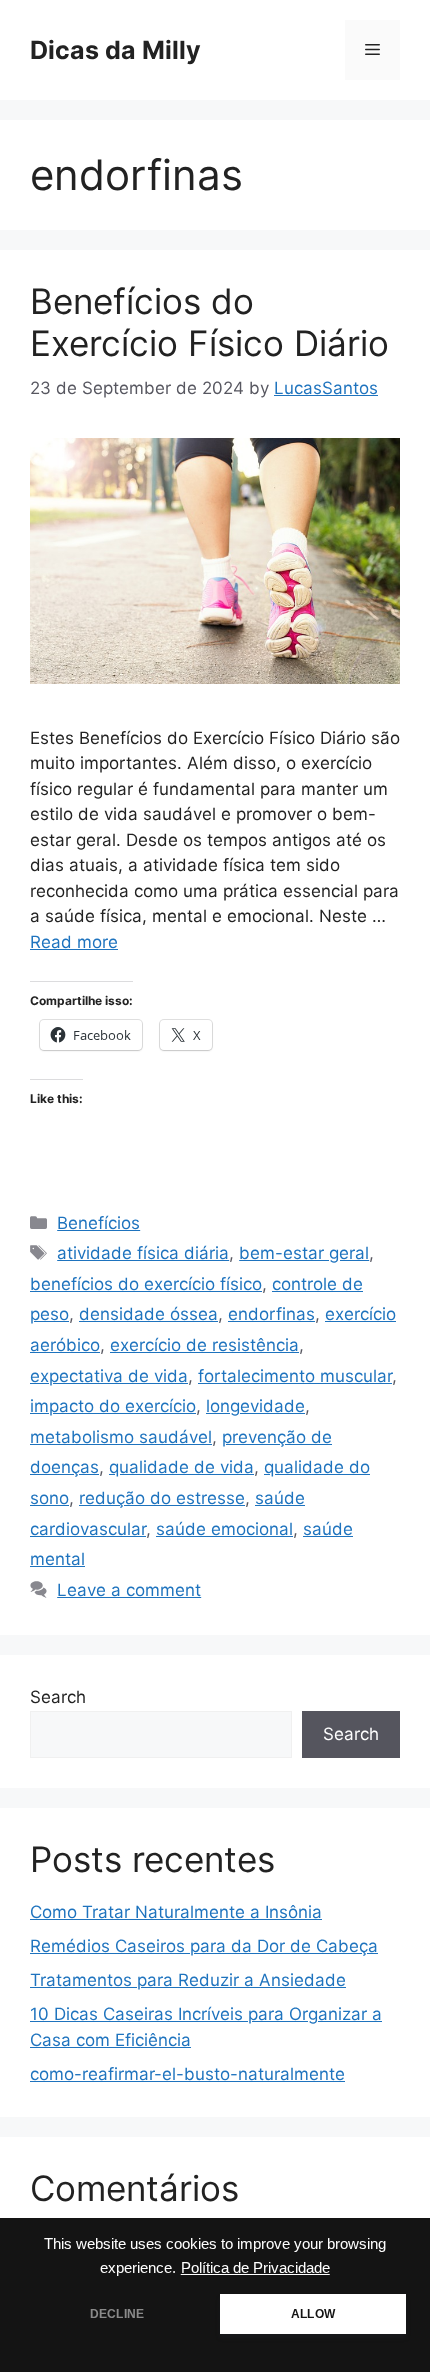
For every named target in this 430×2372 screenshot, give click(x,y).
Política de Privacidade (255, 2268)
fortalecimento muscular (295, 1376)
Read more (74, 942)
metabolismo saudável (121, 1437)
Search (58, 1697)
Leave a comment (129, 1590)
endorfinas (271, 1314)
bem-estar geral (304, 1253)
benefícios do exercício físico (146, 1284)
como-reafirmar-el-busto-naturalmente (187, 2074)
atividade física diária (143, 1253)
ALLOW (313, 2314)
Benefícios (98, 1223)
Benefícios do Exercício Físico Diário (209, 322)
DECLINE (117, 2314)
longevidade (255, 1406)
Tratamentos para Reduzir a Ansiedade (188, 1980)
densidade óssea (148, 1314)
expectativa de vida (109, 1376)
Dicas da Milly (115, 50)
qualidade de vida (181, 1467)
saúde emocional (224, 1529)
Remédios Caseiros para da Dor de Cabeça (204, 1946)
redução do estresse (162, 1498)
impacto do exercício (113, 1406)
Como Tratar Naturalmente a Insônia (176, 1912)
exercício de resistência (204, 1345)
